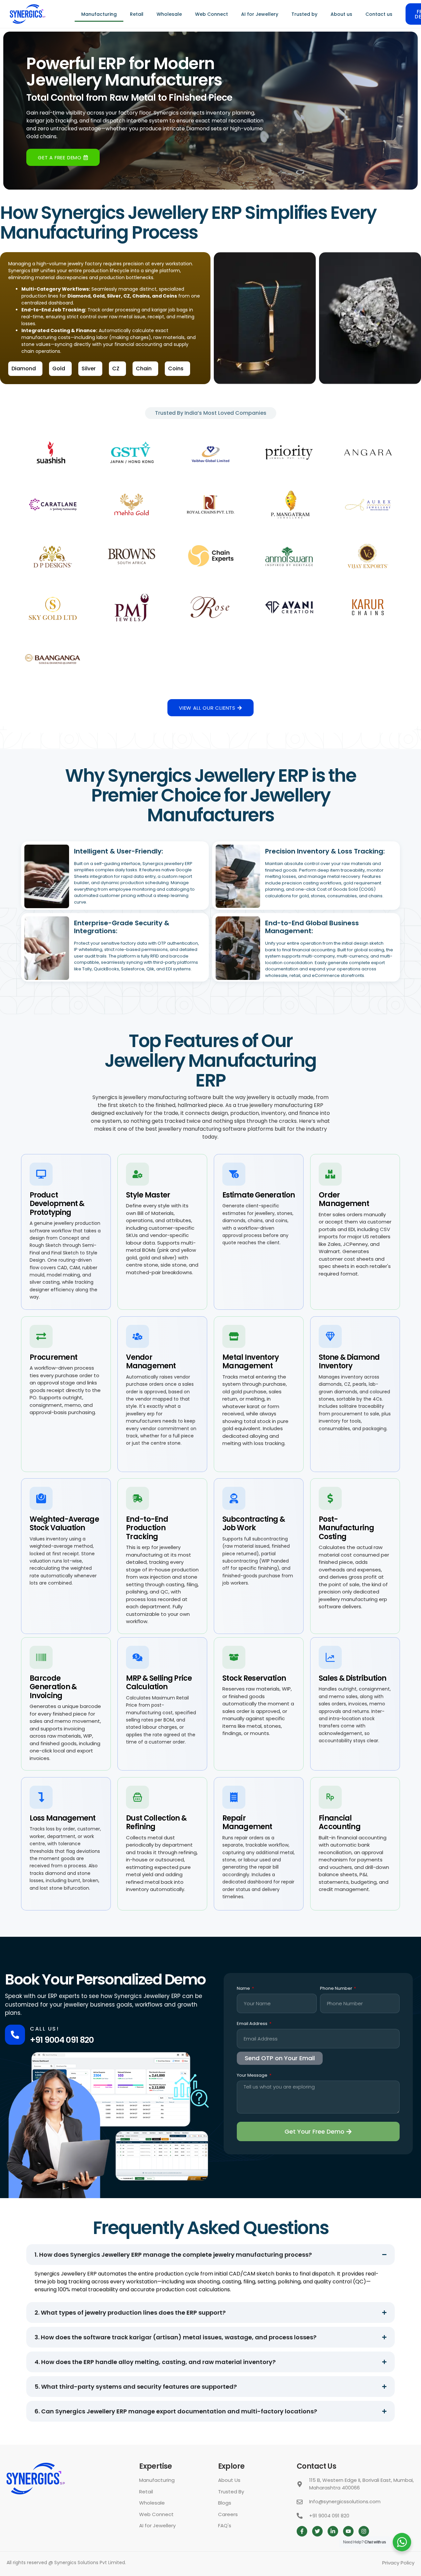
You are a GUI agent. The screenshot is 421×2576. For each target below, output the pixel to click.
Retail (137, 14)
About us (341, 14)
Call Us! (44, 2029)
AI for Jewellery (260, 14)
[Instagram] (364, 2531)
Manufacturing (99, 14)
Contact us (379, 14)
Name (244, 1989)
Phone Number (337, 1989)
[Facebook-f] (302, 2531)
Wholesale (169, 14)
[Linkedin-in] (333, 2531)
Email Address (253, 2024)
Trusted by (304, 14)
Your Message (253, 2076)
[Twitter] (317, 2531)
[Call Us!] (15, 2035)
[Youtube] (348, 2531)
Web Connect (211, 14)
